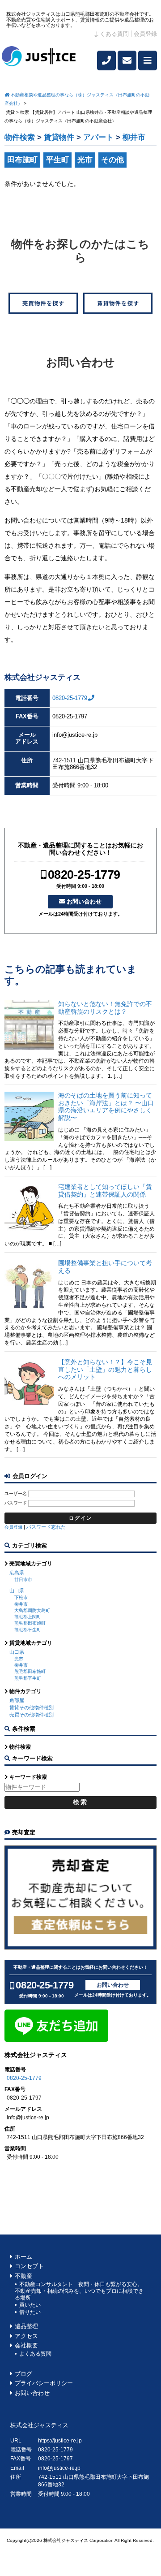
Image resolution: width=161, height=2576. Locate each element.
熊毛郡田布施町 (30, 1623)
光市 (19, 1659)
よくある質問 (111, 34)
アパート (98, 137)
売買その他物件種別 (32, 1715)
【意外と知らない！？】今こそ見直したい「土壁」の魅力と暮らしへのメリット (105, 1370)
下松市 (21, 1597)
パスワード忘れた (46, 1527)
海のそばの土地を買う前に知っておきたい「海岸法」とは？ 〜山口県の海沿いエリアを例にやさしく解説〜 (106, 1106)
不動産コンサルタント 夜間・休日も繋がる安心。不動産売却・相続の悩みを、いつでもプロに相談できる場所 (79, 2291)
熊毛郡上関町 (28, 1617)
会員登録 (145, 34)
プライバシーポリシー (44, 2383)
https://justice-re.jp (60, 2441)
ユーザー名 (16, 1493)
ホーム (23, 2257)
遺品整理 (26, 2326)
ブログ (23, 2374)
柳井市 (21, 1604)
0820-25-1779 (70, 698)
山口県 (17, 1591)
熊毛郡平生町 (28, 1630)
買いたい (30, 2305)
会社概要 (26, 2346)
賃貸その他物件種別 (32, 1707)
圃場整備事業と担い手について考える (105, 1267)
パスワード (16, 1503)
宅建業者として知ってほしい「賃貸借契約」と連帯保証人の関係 (105, 1191)
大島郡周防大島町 (32, 1610)
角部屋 (17, 1700)
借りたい (30, 2312)
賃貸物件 (59, 137)
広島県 (17, 1573)
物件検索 (20, 137)
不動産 (23, 2276)
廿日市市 (23, 1580)
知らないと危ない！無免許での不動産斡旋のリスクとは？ (105, 1008)
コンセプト (29, 2266)
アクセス (26, 2336)
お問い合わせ (84, 901)
